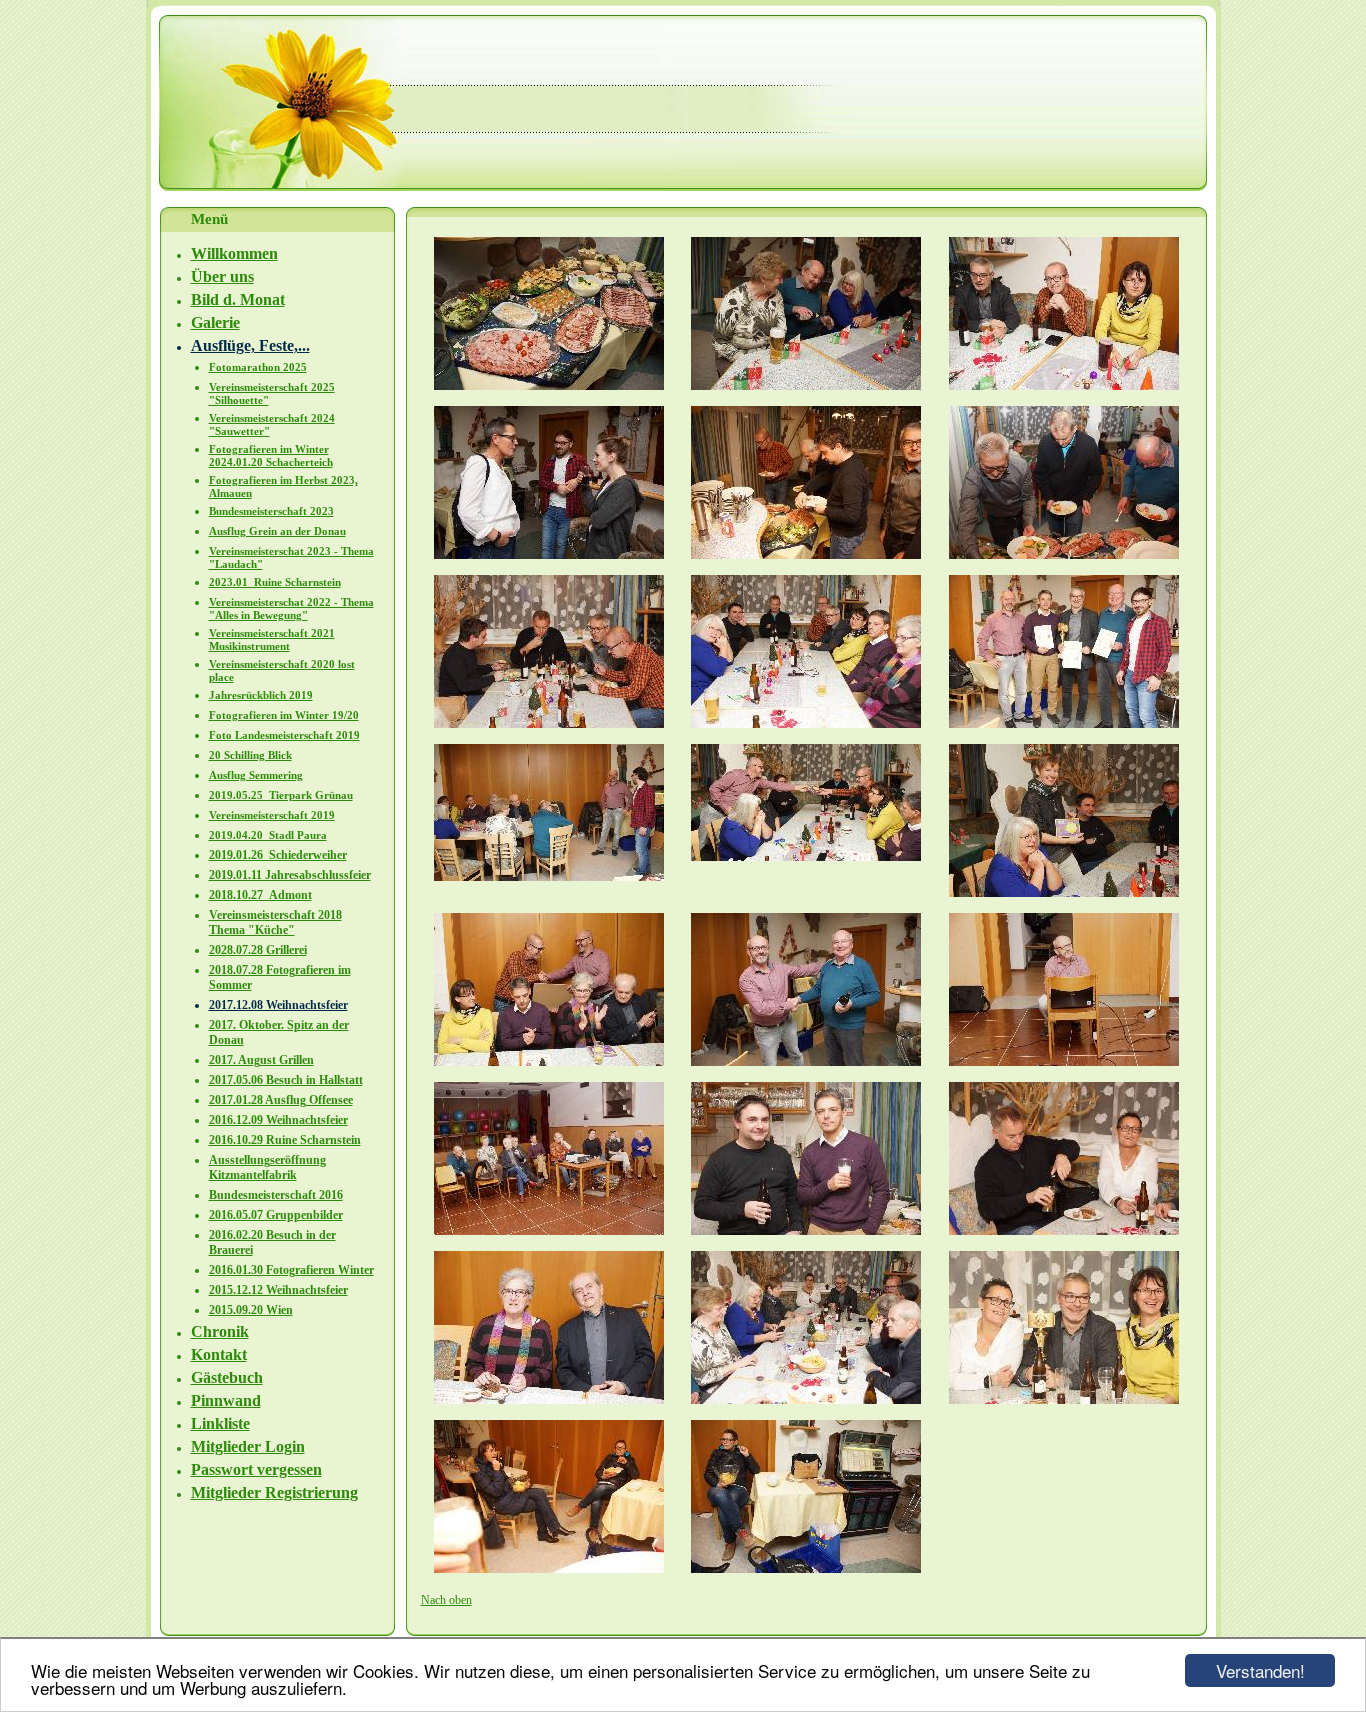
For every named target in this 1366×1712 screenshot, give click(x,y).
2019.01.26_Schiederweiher (278, 855)
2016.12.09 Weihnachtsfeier (278, 1120)
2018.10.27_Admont (260, 895)
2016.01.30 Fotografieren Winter (291, 1270)
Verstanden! (1260, 1670)
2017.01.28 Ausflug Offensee (281, 1100)
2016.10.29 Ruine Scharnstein (285, 1140)
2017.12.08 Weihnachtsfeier (278, 1005)
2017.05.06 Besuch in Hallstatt (286, 1080)
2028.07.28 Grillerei (258, 950)
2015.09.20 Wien (251, 1310)
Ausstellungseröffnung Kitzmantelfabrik (267, 1167)
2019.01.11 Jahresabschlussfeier (290, 875)
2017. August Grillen (261, 1060)
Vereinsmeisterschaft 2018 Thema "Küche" (275, 922)
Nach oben (446, 1600)
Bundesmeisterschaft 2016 (276, 1195)
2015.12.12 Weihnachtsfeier (278, 1290)
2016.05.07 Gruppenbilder (276, 1215)
